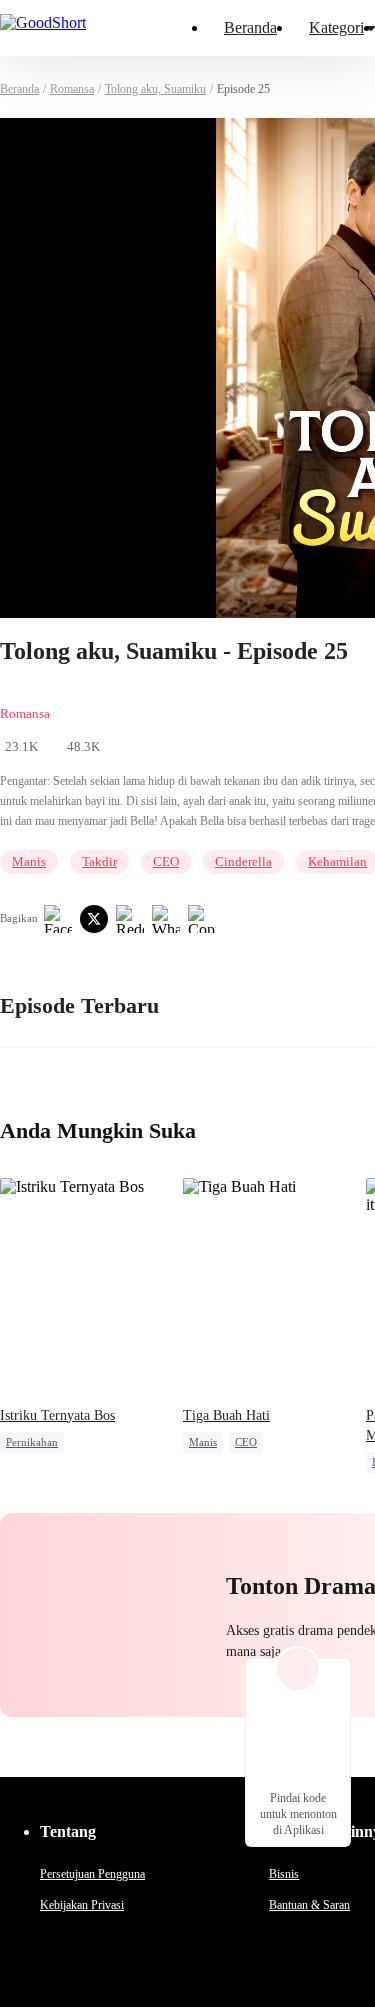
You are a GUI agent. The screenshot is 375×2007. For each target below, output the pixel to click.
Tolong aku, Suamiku (155, 89)
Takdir (99, 861)
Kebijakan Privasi (82, 1905)
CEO (166, 861)
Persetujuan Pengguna (92, 1874)
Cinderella (243, 861)
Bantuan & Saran (309, 1905)
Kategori (336, 27)
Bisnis (284, 1874)
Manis (29, 861)
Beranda (250, 27)
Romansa (72, 89)
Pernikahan (32, 1442)
